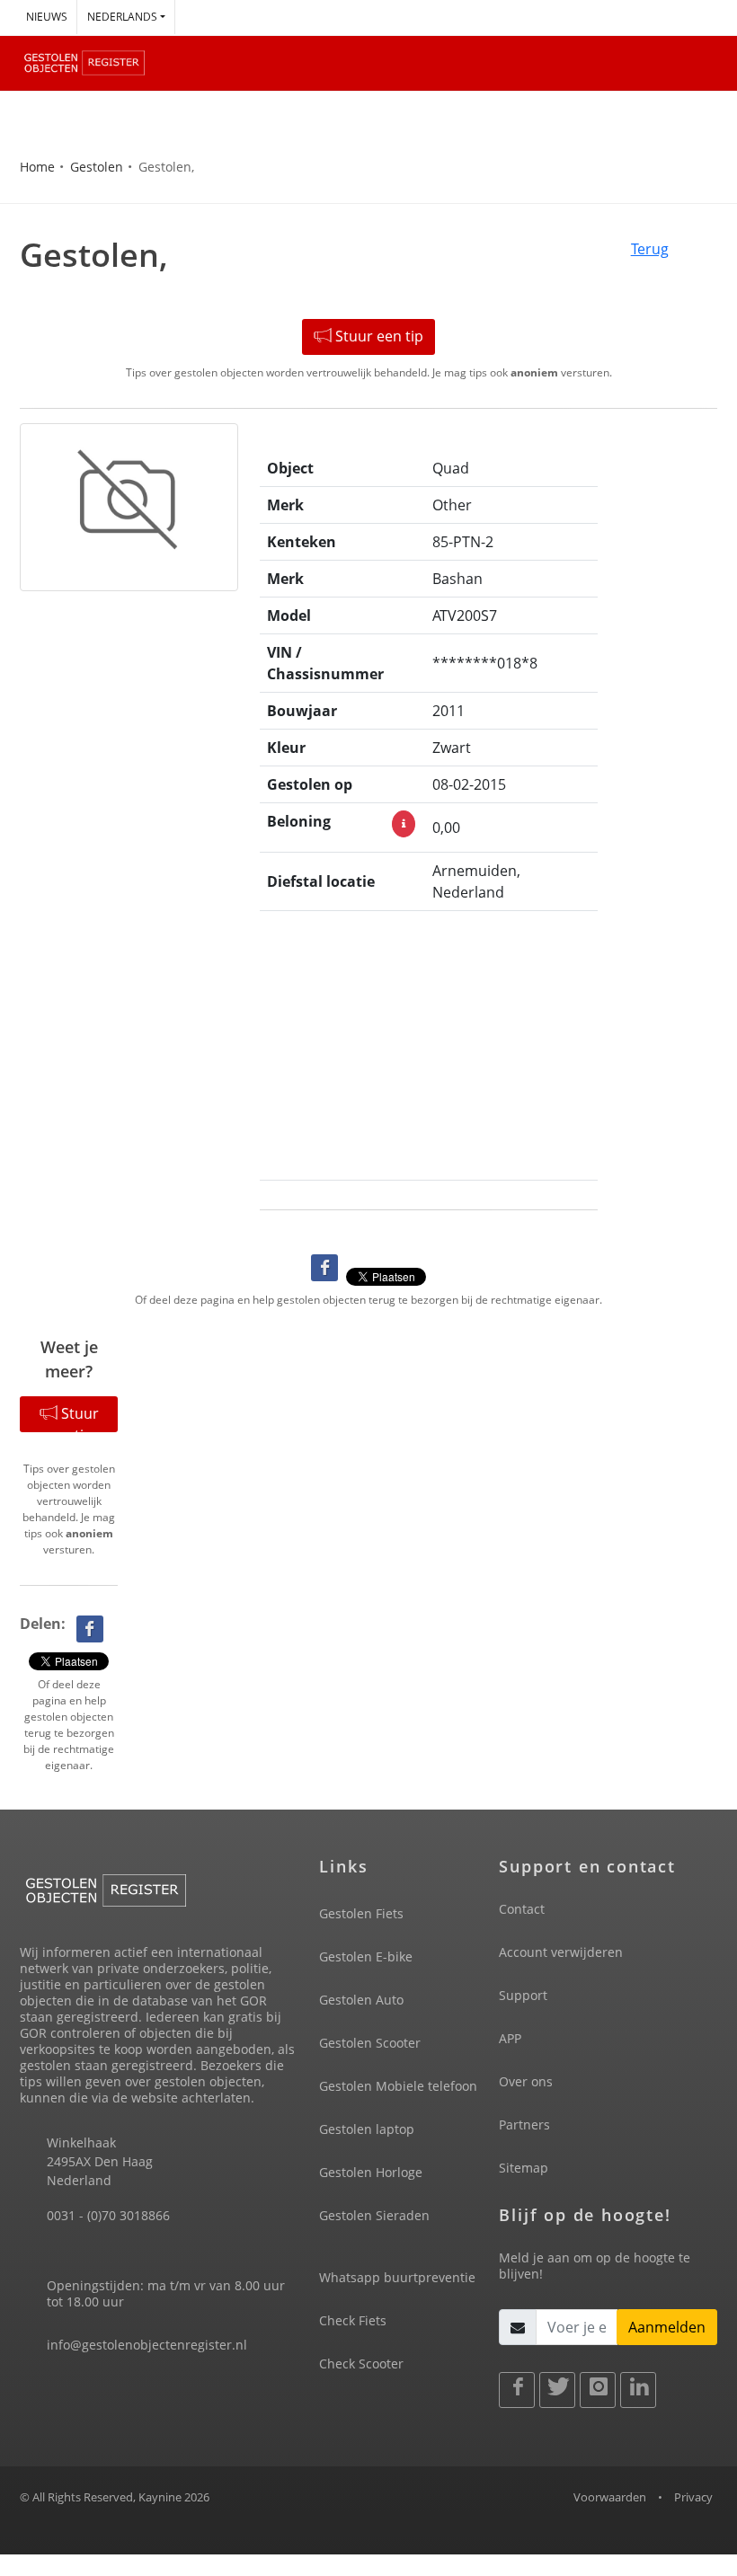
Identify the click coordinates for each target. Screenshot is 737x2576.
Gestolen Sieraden (374, 2215)
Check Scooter (361, 2364)
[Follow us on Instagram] (598, 2390)
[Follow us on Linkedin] (638, 2390)
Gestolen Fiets (361, 1913)
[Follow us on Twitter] (557, 2390)
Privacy (693, 2497)
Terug (650, 249)
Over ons (526, 2081)
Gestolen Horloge (371, 2172)
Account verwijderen (561, 1952)
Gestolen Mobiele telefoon (398, 2086)
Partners (524, 2125)
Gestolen (97, 167)
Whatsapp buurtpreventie (397, 2277)
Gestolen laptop (367, 2129)
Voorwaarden (610, 2497)
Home (37, 167)
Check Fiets (353, 2320)
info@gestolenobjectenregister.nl (147, 2345)
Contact (522, 1909)
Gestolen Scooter (370, 2043)
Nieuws (47, 17)
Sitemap (524, 2168)
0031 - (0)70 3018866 (108, 2215)
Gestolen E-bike (366, 1956)
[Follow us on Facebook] (517, 2390)
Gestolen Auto (361, 2000)
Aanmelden (667, 2327)
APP (510, 2038)
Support (523, 1995)
